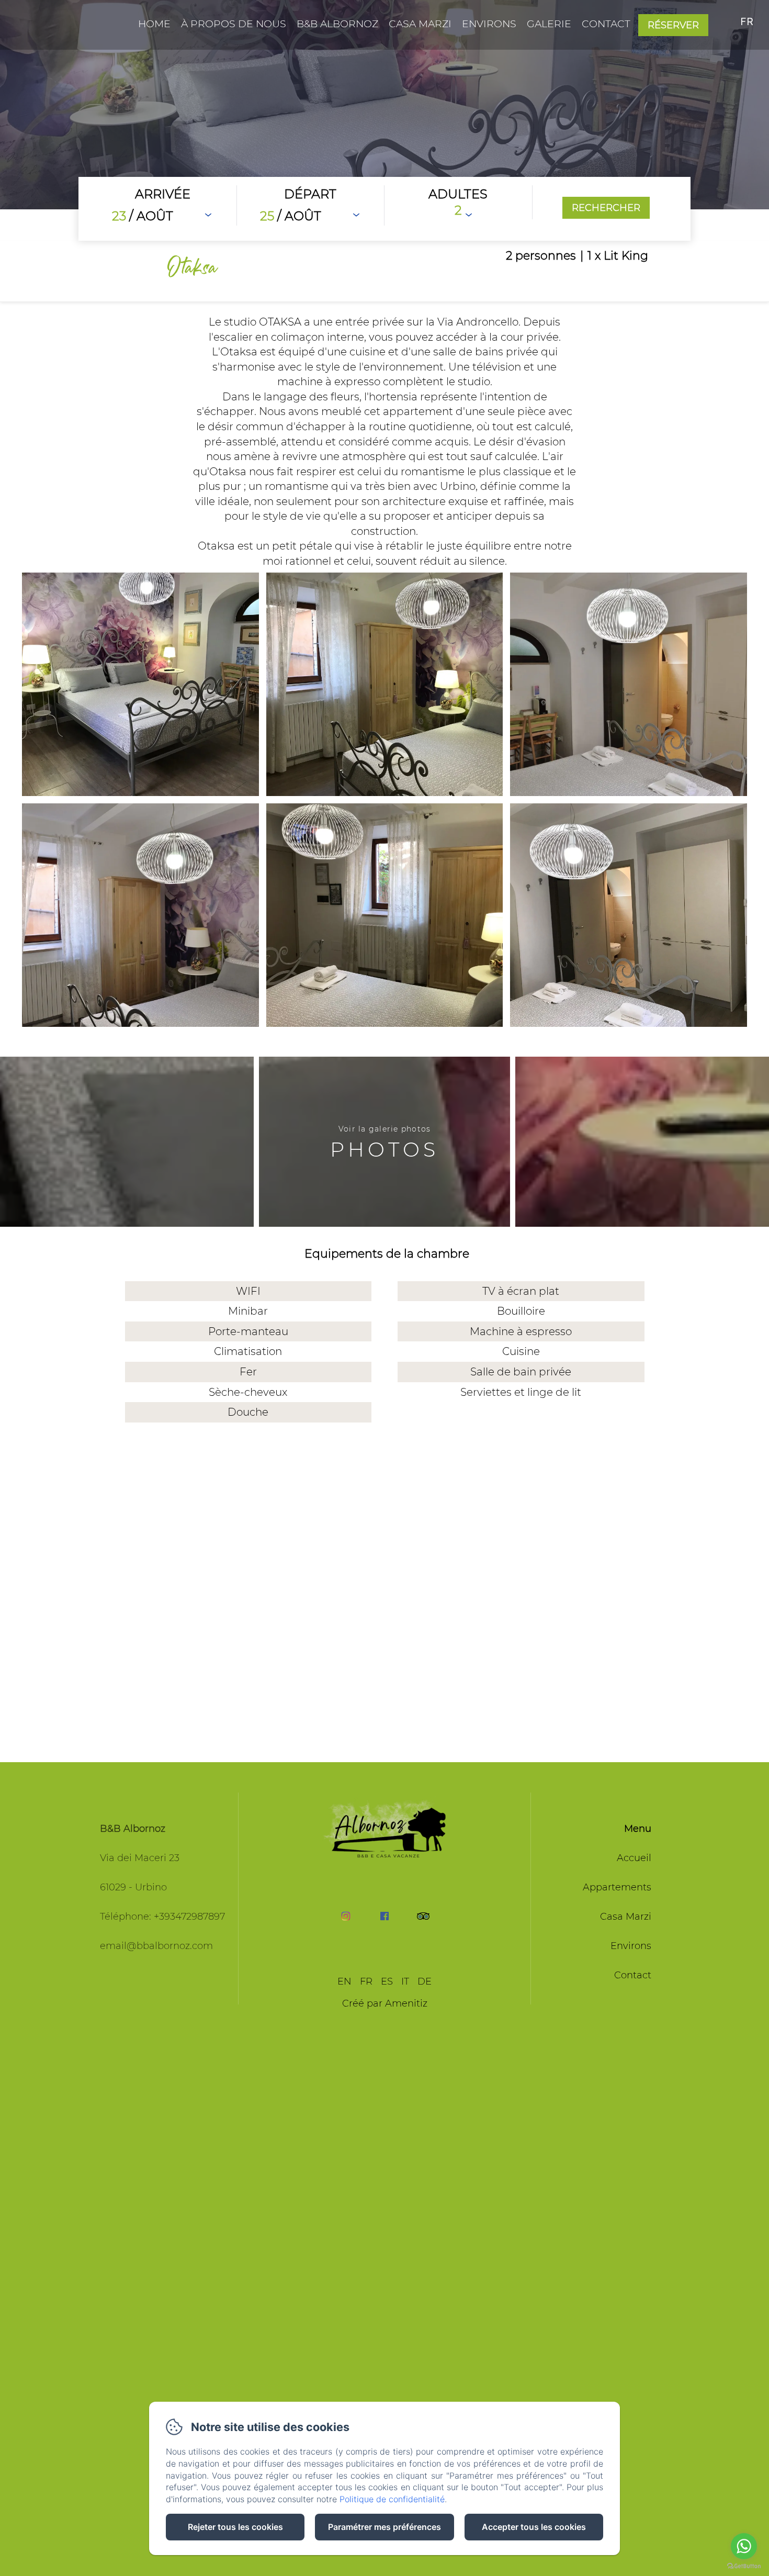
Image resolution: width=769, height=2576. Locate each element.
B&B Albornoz (337, 24)
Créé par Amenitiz (385, 2003)
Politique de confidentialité (392, 2499)
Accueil (634, 1858)
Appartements (617, 1887)
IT (405, 1981)
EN (344, 1981)
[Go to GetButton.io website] (744, 2566)
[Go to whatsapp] (744, 2546)
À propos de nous (234, 24)
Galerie (549, 24)
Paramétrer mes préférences (384, 2527)
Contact (606, 24)
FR (366, 1981)
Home (154, 24)
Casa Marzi (420, 24)
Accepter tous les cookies (534, 2527)
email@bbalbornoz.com (156, 1946)
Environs (489, 24)
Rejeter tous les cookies (235, 2527)
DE (425, 1981)
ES (387, 1981)
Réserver (673, 25)
